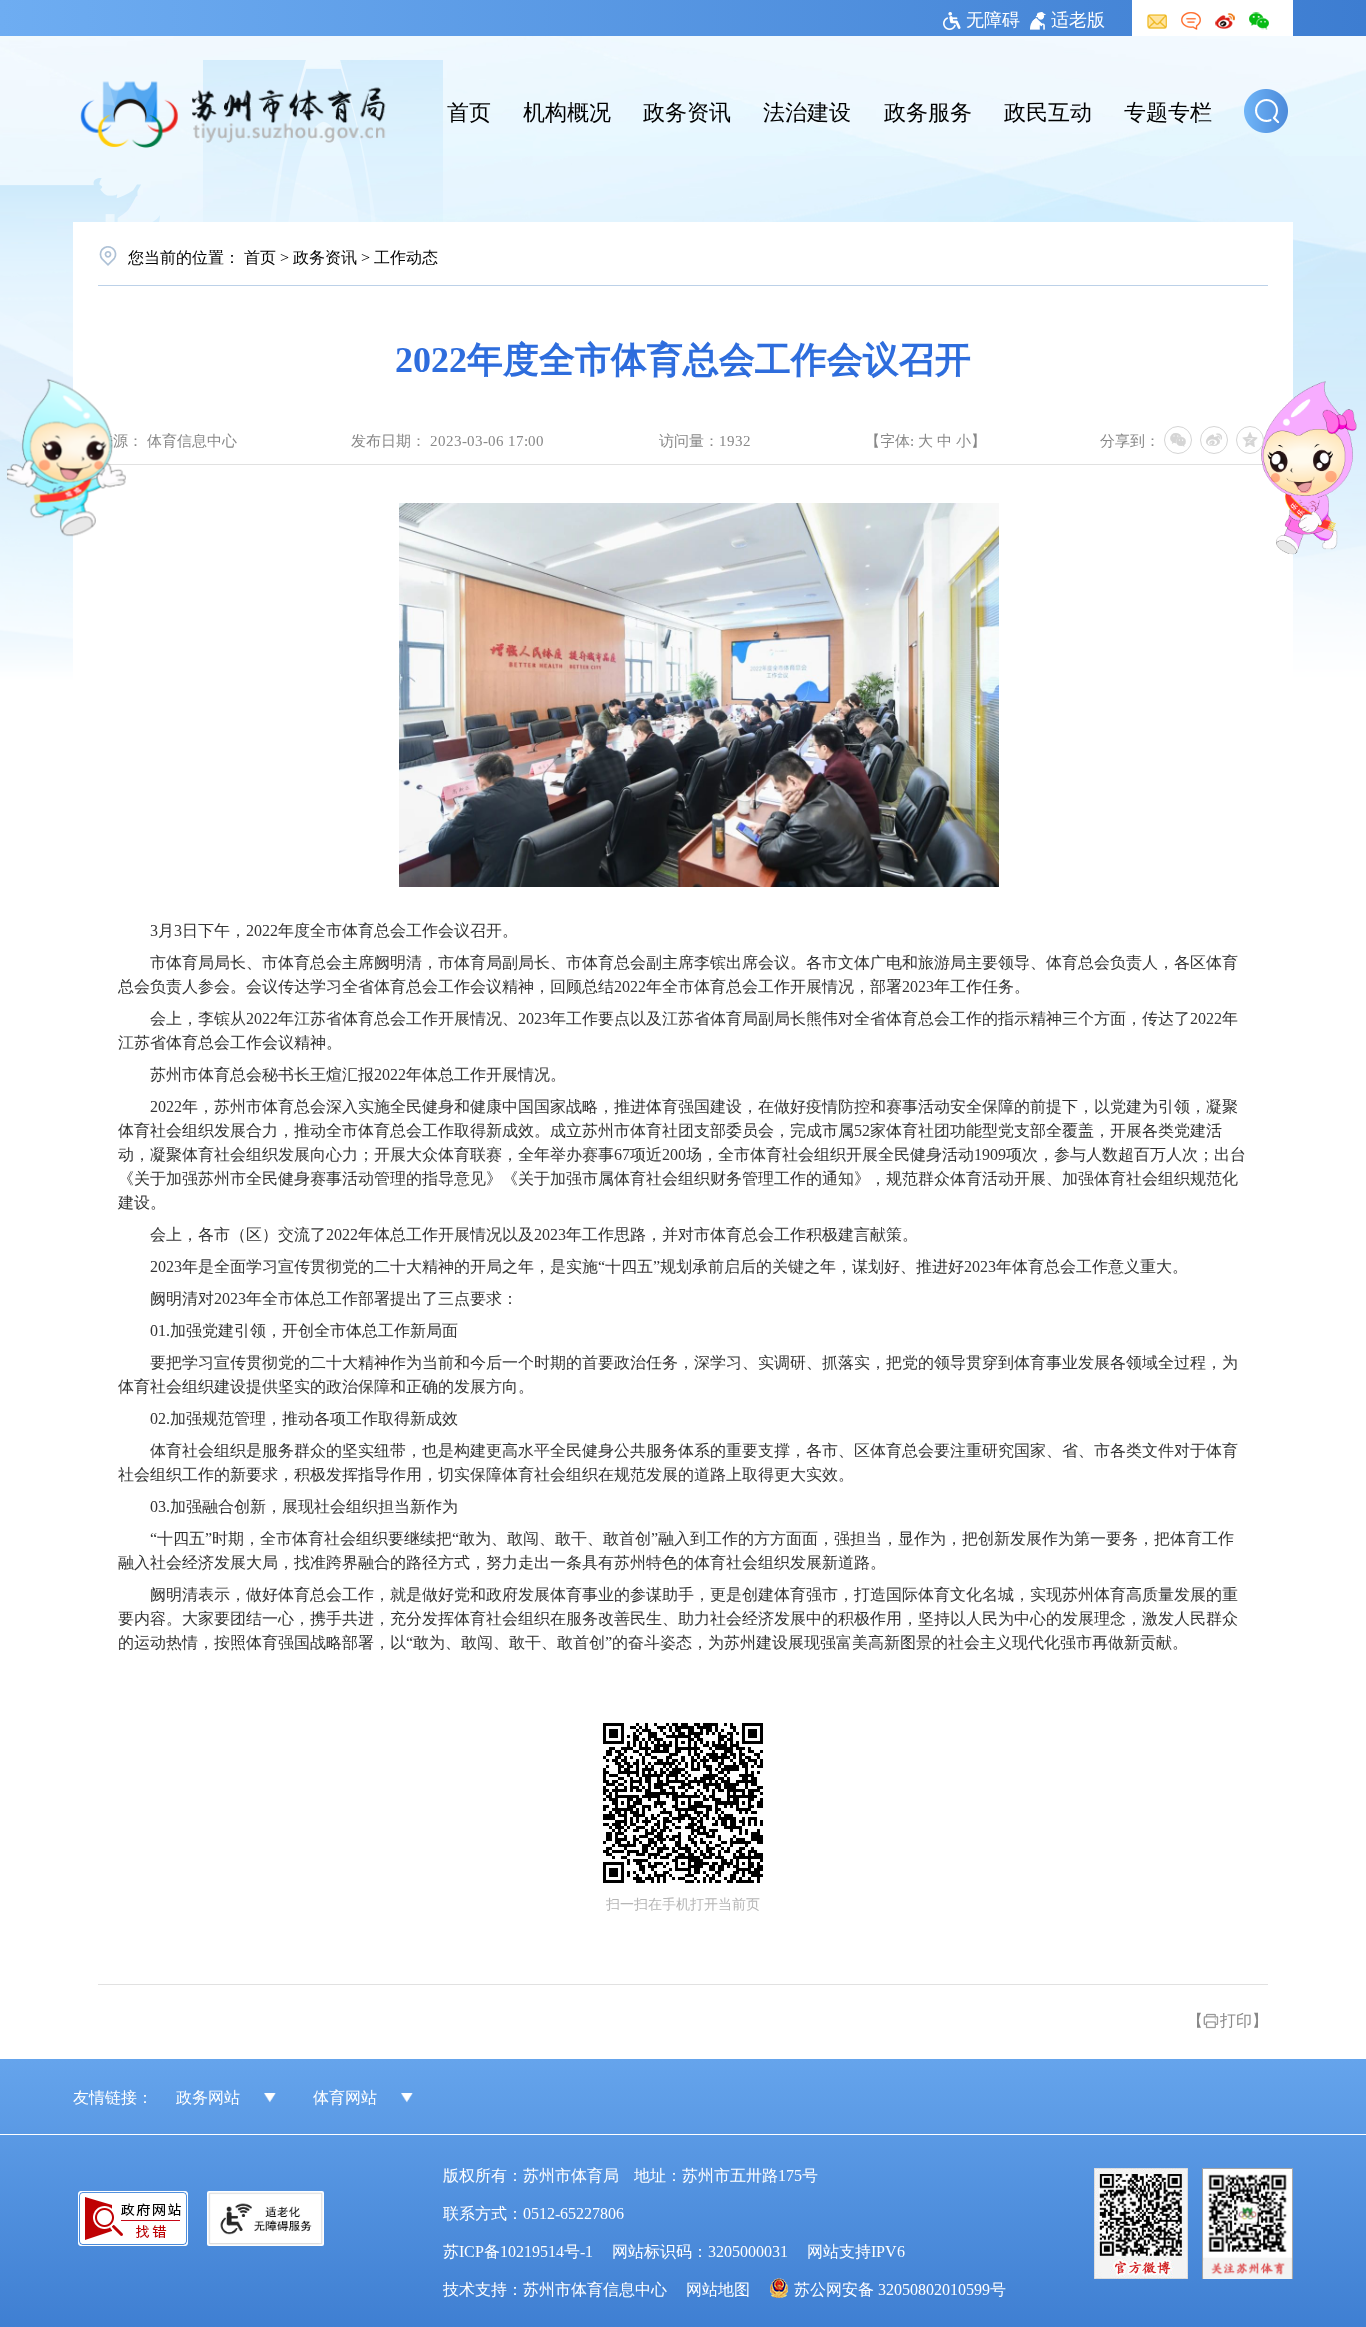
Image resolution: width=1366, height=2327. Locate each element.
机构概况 (567, 110)
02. (304, 1418)
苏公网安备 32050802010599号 (900, 2288)
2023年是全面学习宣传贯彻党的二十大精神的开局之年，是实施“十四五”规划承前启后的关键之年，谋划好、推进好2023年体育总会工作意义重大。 (669, 1266)
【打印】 (1227, 2019)
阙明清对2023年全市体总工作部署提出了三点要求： (334, 1298)
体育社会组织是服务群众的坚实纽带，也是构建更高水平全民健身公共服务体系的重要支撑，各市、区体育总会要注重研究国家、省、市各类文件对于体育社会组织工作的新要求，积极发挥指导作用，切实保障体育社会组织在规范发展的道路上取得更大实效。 (678, 1462)
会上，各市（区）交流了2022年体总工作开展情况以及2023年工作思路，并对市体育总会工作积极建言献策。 (534, 1234)
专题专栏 (1168, 110)
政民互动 (1048, 110)
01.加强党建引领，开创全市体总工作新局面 (304, 1330)
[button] (1266, 111)
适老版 (1078, 18)
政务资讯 (687, 110)
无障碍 (993, 18)
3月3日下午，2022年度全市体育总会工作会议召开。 (334, 930)
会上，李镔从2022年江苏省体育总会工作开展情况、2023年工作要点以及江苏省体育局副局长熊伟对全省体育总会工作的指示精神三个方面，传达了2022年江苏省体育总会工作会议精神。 (678, 1030)
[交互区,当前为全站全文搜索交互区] (1268, 111)
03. (304, 1506)
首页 (469, 110)
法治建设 (807, 110)
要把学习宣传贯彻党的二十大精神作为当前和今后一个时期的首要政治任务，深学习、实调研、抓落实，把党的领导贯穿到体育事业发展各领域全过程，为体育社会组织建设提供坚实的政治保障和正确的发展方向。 (678, 1374)
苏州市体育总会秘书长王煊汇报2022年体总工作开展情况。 (358, 1074)
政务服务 (928, 110)
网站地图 (718, 2288)
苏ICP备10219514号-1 (518, 2250)
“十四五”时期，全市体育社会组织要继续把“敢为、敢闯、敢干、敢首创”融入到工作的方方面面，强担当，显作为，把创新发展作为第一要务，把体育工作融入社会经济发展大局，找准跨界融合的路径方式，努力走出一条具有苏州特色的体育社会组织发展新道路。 (676, 1550)
